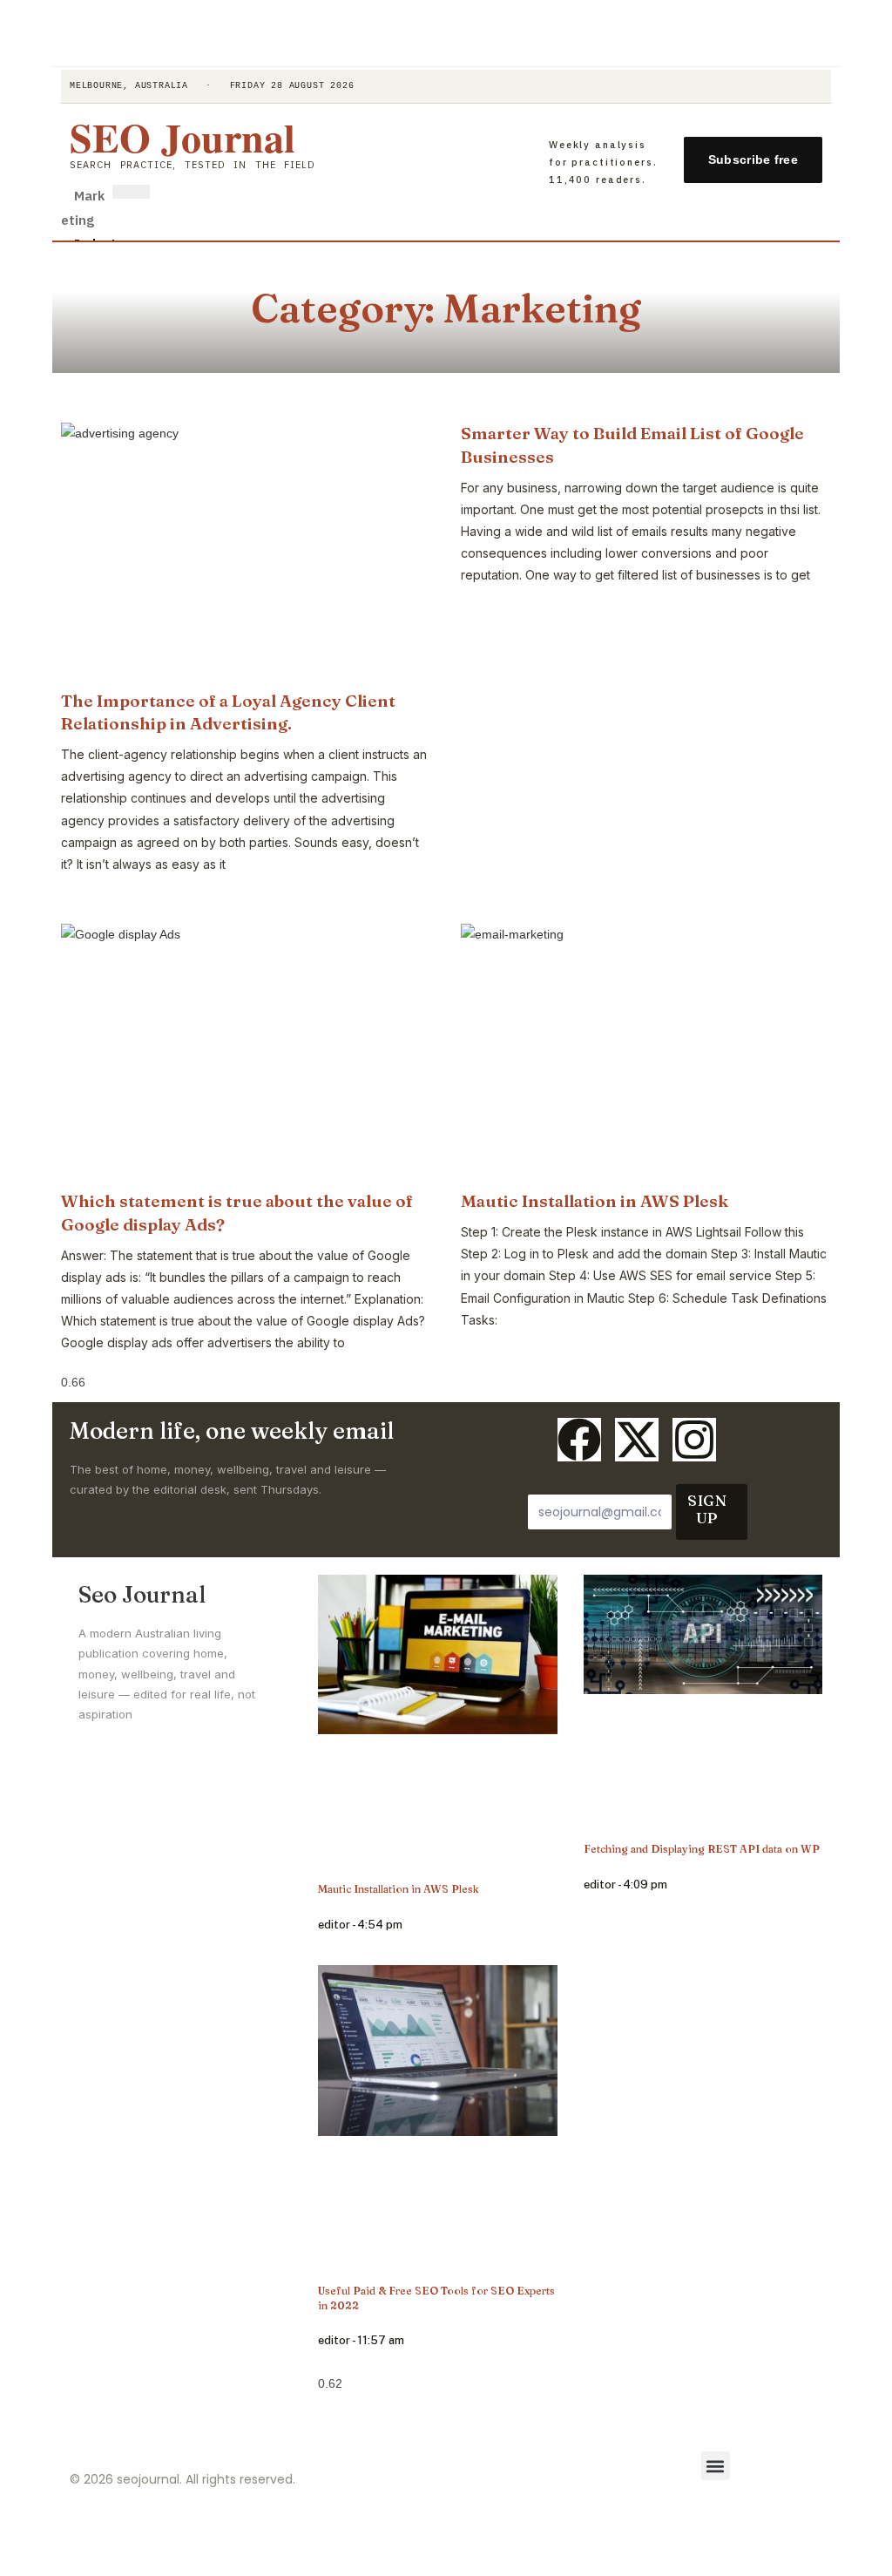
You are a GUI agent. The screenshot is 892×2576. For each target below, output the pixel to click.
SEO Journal (182, 137)
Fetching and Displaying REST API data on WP (702, 1849)
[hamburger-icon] (131, 192)
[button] (716, 2466)
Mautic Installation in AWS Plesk (595, 1201)
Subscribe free (753, 159)
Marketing (83, 207)
